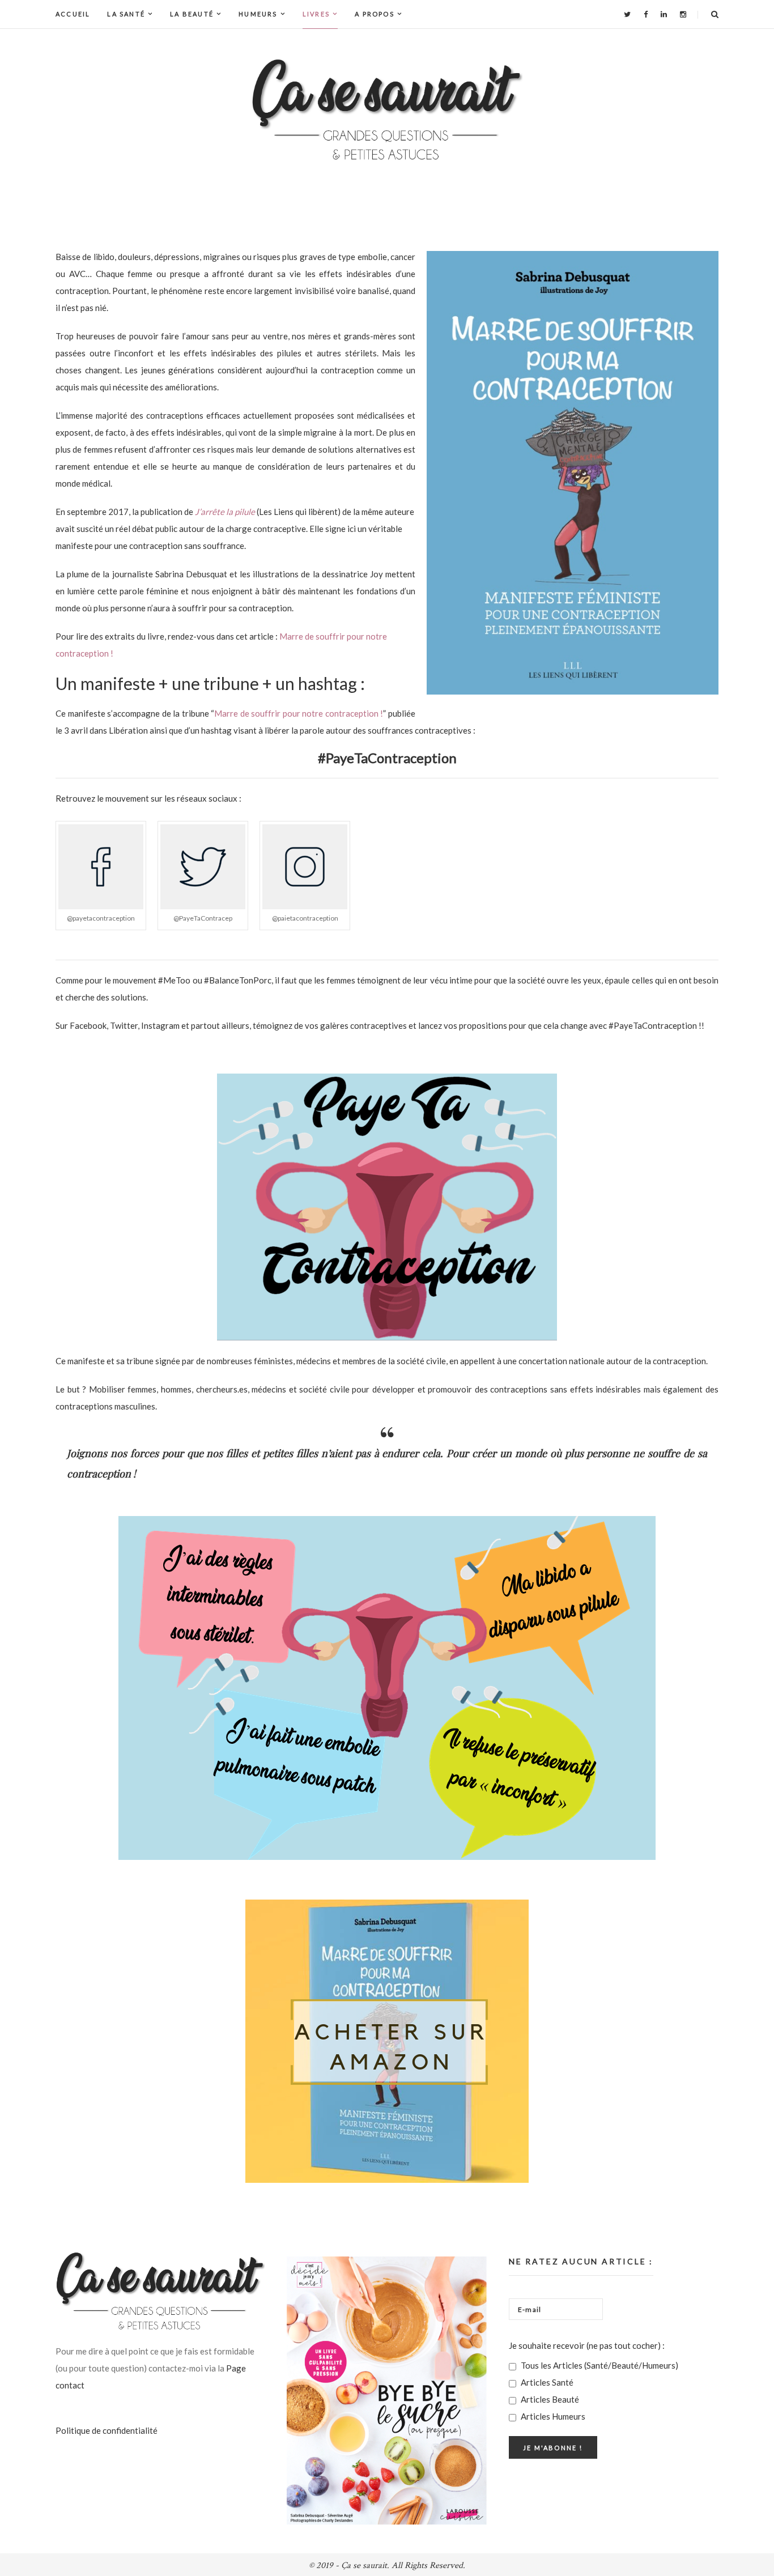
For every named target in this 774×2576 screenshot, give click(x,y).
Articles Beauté (549, 2399)
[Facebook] (646, 14)
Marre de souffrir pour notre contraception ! (299, 713)
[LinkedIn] (664, 14)
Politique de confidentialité (107, 2430)
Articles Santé (546, 2382)
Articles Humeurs (552, 2416)
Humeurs (258, 14)
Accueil (73, 14)
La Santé (126, 14)
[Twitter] (627, 14)
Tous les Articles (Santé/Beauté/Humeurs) (599, 2365)
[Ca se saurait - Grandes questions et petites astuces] (387, 110)
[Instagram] (683, 14)
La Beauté (192, 14)
